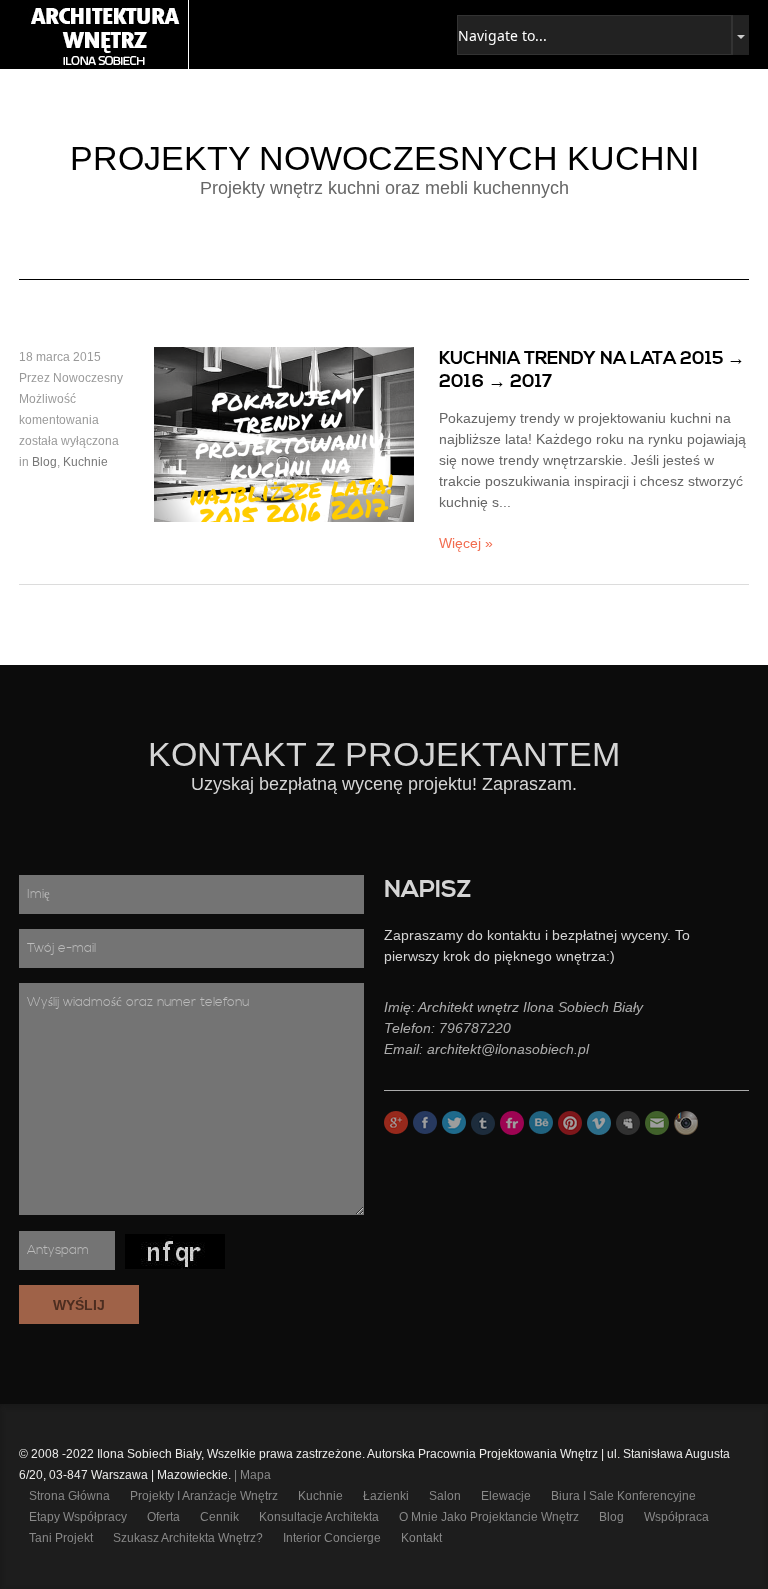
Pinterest (570, 1123)
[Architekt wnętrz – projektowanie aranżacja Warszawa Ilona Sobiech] (104, 34)
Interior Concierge (332, 1538)
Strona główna (69, 1496)
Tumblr (483, 1123)
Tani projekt (61, 1538)
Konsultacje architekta (319, 1517)
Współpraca (676, 1517)
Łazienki (386, 1496)
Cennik (219, 1517)
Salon (445, 1496)
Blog (44, 462)
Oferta (163, 1517)
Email (657, 1123)
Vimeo (599, 1123)
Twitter (454, 1123)
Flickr (512, 1123)
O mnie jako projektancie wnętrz (489, 1517)
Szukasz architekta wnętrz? (188, 1538)
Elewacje (506, 1496)
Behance (541, 1123)
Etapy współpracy (78, 1517)
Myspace (628, 1123)
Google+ (396, 1123)
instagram (686, 1123)
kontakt (421, 1538)
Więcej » (466, 543)
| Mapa (252, 1475)
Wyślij (79, 1305)
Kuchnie (85, 462)
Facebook (425, 1123)
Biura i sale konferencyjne (623, 1496)
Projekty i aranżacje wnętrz (204, 1496)
